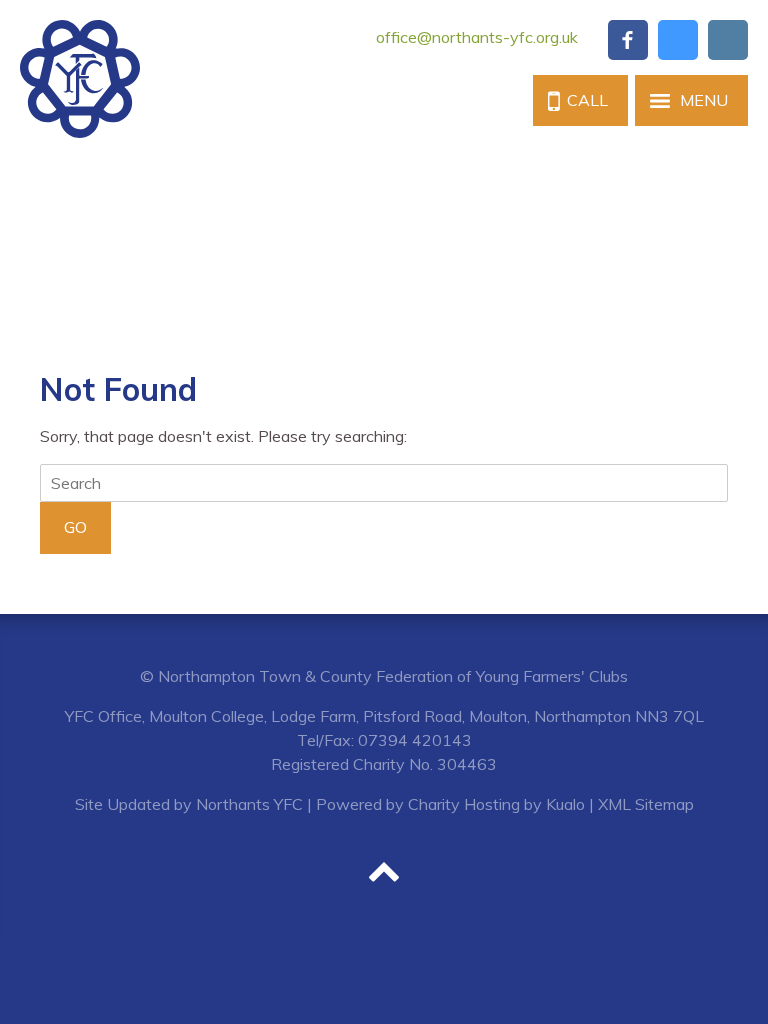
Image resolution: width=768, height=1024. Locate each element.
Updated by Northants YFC (205, 804)
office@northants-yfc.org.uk (477, 37)
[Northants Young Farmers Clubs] (80, 79)
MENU (704, 100)
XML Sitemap (646, 804)
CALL (587, 100)
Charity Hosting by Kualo (496, 804)
